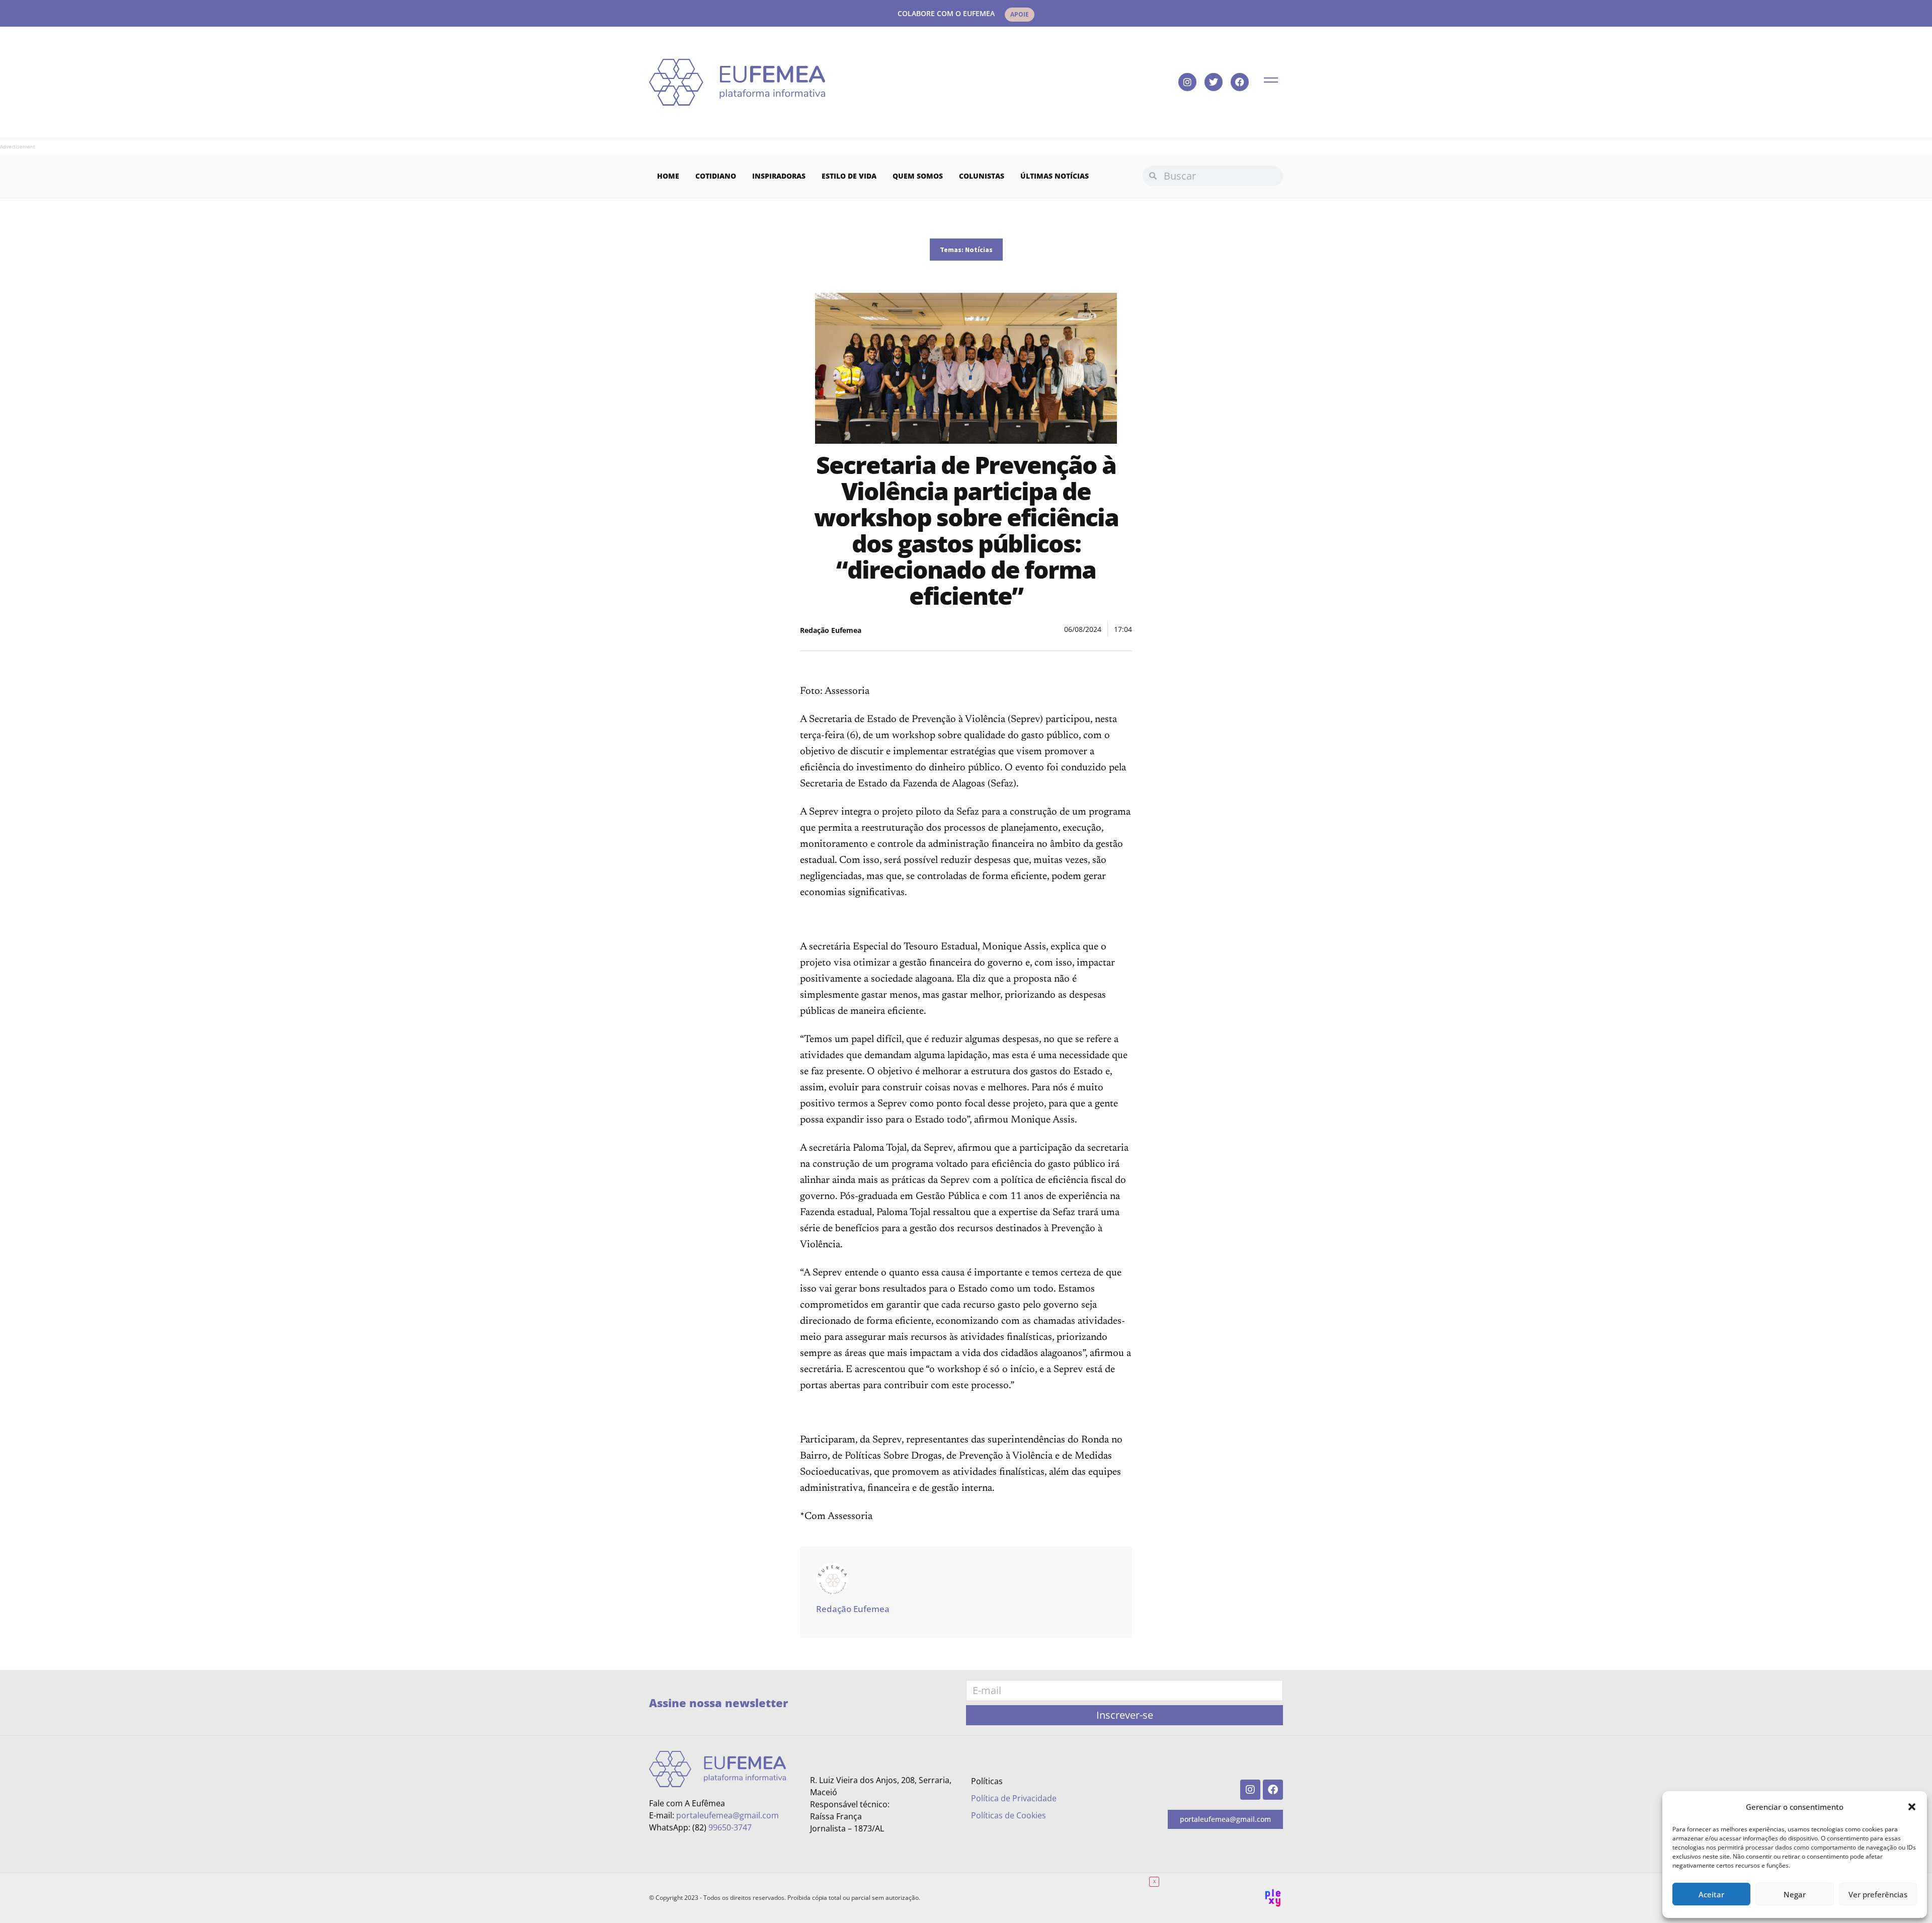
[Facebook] (1240, 82)
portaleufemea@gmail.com (728, 1815)
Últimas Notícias (1055, 176)
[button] (1912, 1807)
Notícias (979, 250)
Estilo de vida (849, 176)
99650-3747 (730, 1827)
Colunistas (982, 176)
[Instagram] (1187, 82)
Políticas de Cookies (1009, 1815)
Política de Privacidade (1014, 1798)
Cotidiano (716, 176)
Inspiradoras (779, 176)
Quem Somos (918, 176)
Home (668, 176)
